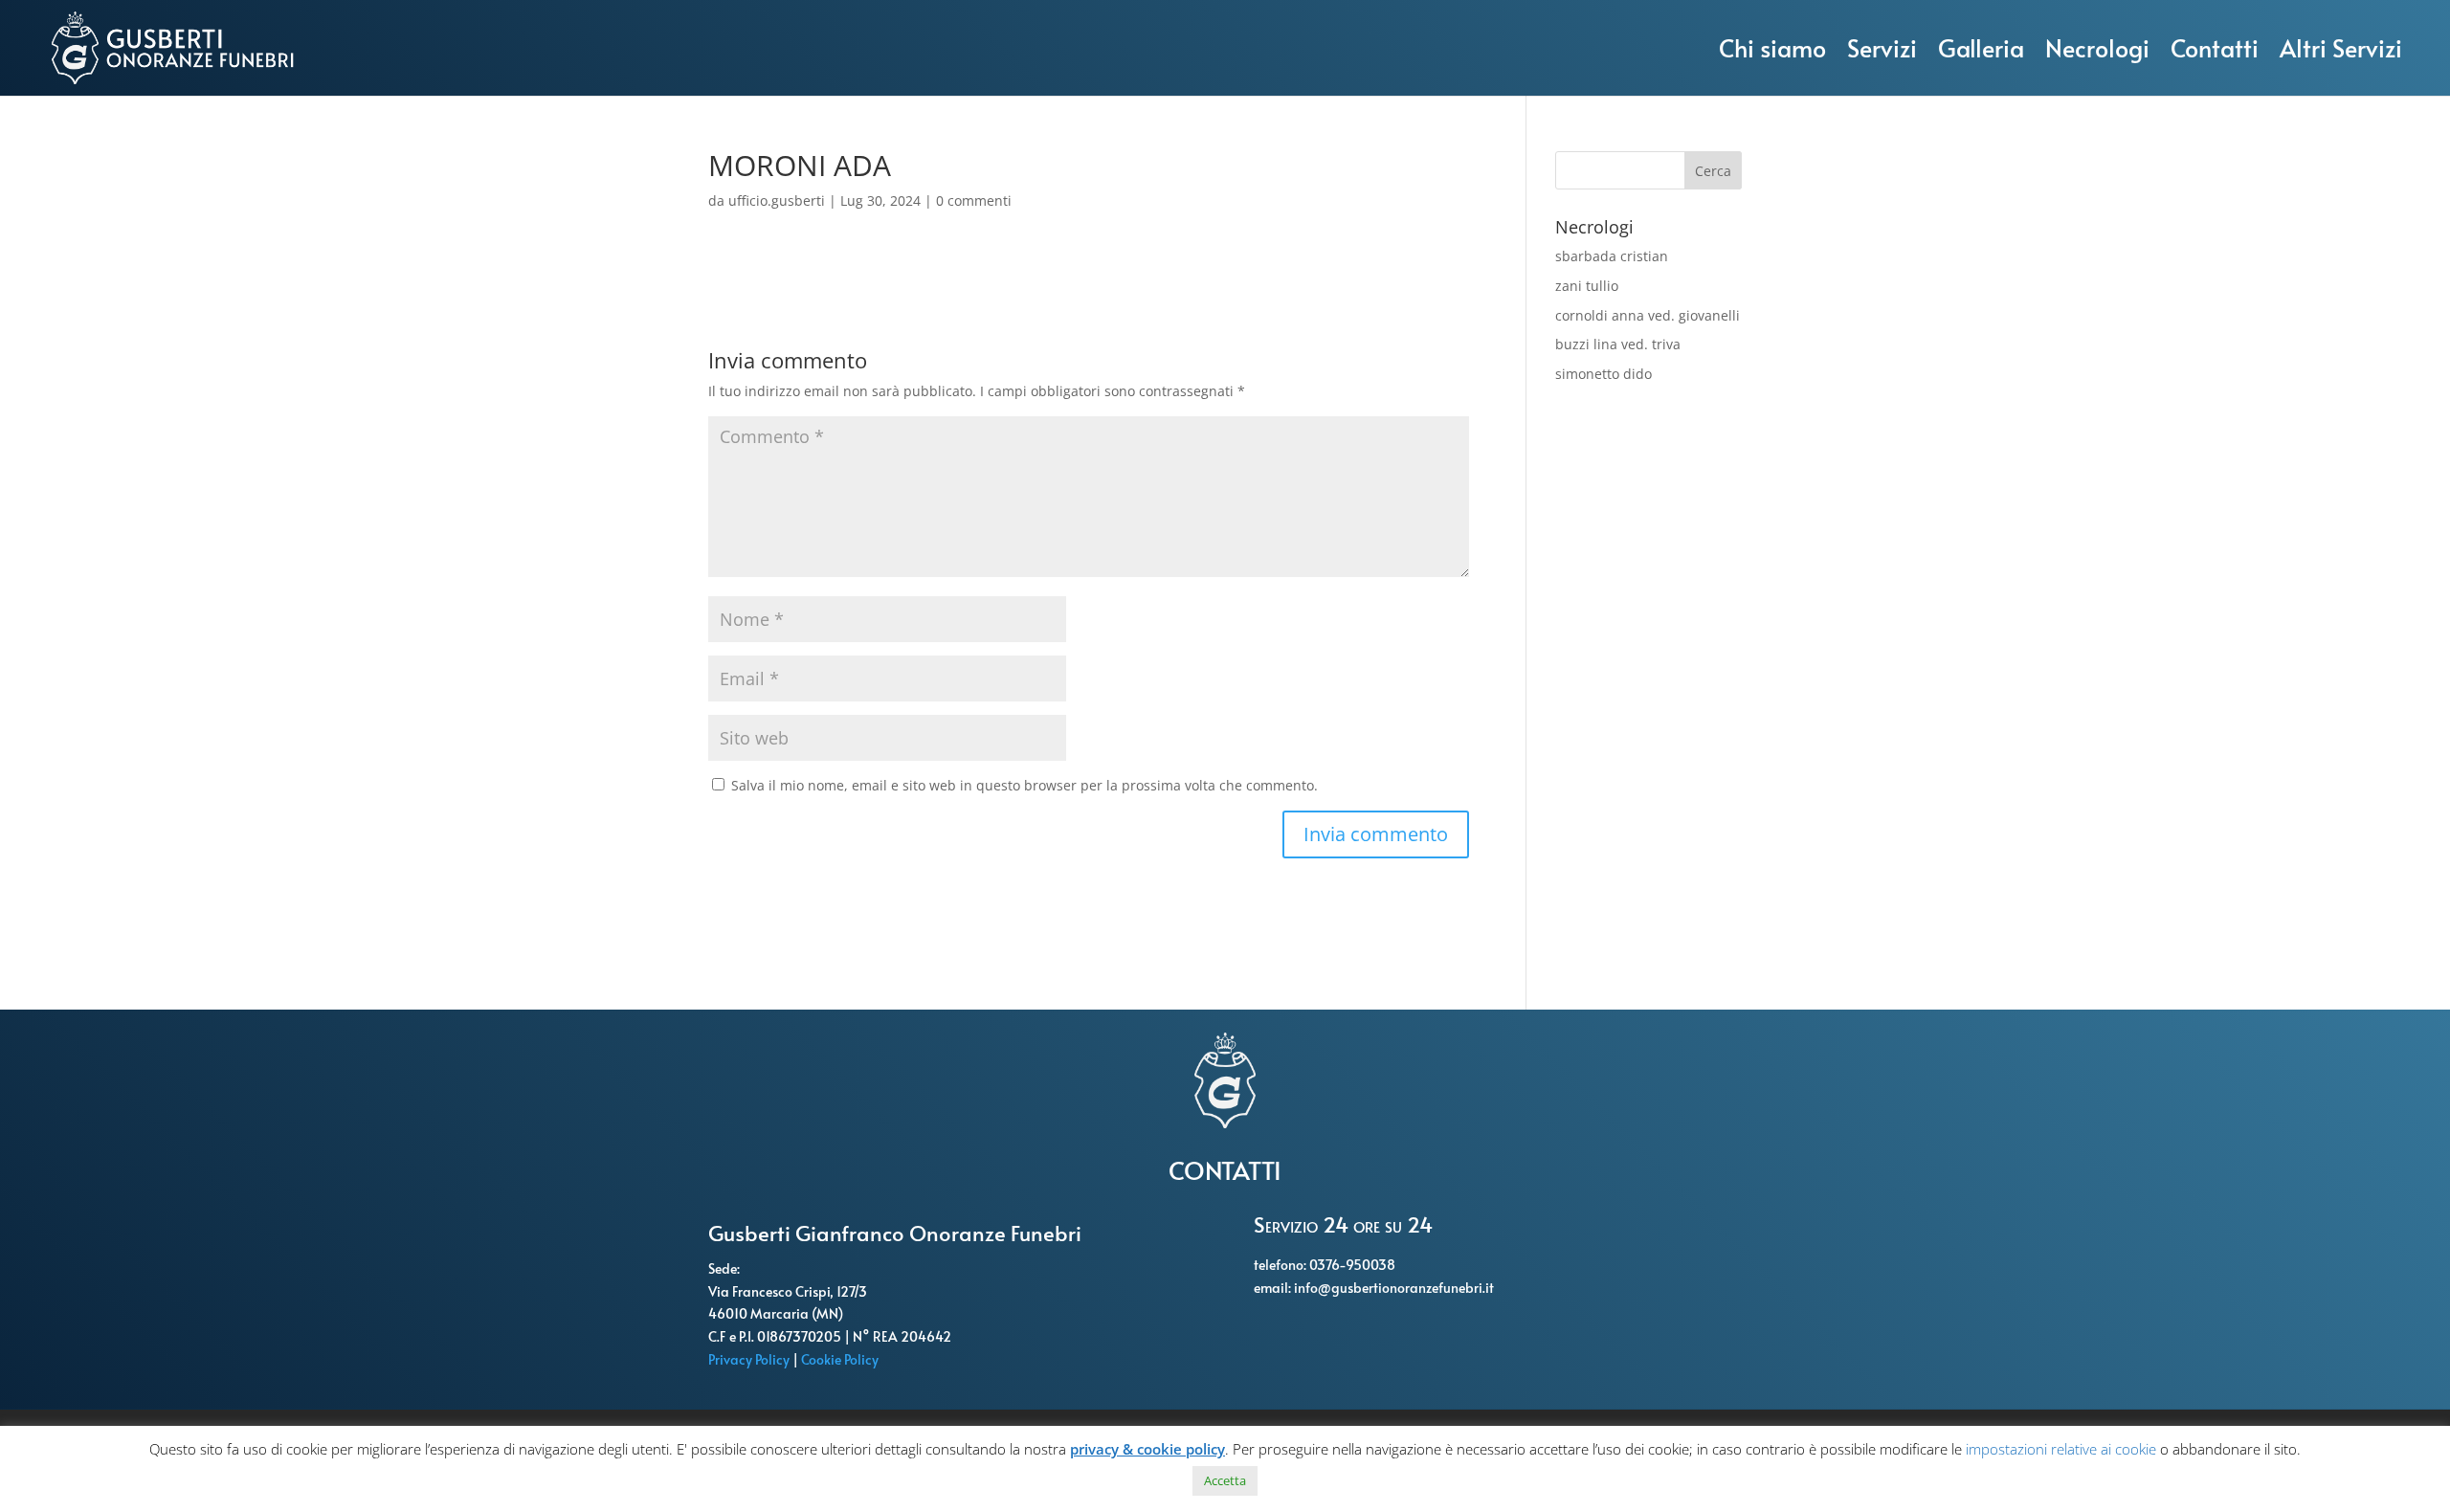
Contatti (2215, 47)
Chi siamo (1772, 47)
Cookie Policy (841, 1359)
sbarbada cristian (1612, 256)
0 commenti (974, 200)
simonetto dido (1604, 374)
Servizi (1882, 47)
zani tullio (1587, 286)
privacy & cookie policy (1147, 1449)
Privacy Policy (750, 1359)
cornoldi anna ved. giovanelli (1648, 315)
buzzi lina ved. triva (1618, 344)
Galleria (1981, 47)
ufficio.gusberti (777, 200)
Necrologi (2097, 47)
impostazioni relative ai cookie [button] (2061, 1449)
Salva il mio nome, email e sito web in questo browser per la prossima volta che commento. (1025, 785)
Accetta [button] (1225, 1480)
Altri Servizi (2341, 47)
